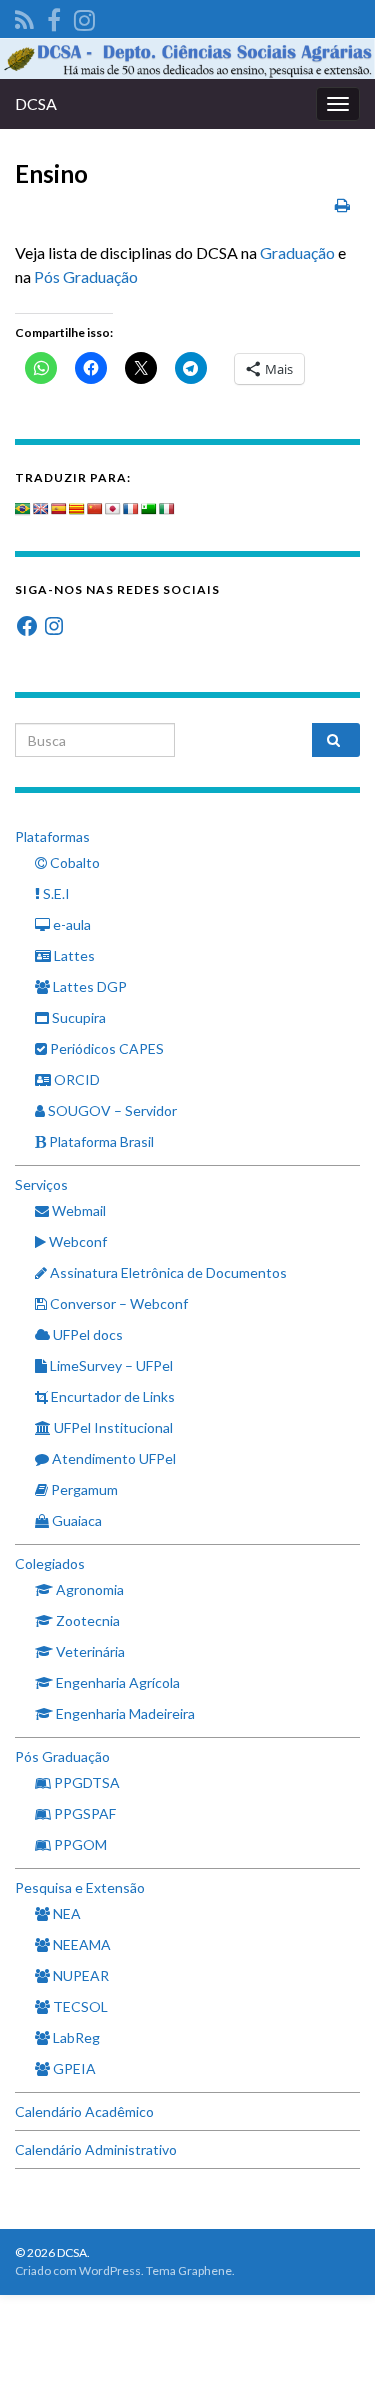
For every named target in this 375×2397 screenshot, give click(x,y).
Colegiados (50, 1563)
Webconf (76, 1241)
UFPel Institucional (112, 1427)
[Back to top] (330, 2352)
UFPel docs (86, 1334)
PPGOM (79, 1844)
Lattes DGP (88, 986)
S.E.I (55, 893)
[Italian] (167, 509)
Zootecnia (86, 1620)
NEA (65, 1913)
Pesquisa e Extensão (80, 1887)
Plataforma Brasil (100, 1141)
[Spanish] (59, 509)
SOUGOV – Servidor (111, 1110)
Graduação (297, 252)
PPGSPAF (83, 1813)
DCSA (36, 103)
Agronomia (88, 1589)
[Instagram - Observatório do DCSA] (84, 16)
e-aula (70, 924)
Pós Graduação (86, 276)
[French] (131, 509)
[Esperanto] (149, 509)
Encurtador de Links (111, 1396)
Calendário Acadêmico (84, 2111)
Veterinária (89, 1651)
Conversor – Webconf (117, 1303)
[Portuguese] (23, 509)
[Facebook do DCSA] (54, 16)
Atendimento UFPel (112, 1458)
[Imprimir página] (342, 204)
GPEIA (73, 2068)
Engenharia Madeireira (124, 1713)
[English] (41, 509)
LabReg (75, 2037)
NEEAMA (80, 1944)
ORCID (75, 1079)
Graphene (205, 2270)
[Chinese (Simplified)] (95, 509)
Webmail (77, 1210)
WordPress (110, 2270)
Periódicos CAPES (105, 1048)
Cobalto (73, 862)
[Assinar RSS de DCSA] (24, 16)
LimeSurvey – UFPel (110, 1365)
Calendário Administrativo (96, 2149)
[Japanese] (113, 509)
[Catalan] (77, 509)
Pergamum (83, 1489)
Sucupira (77, 1017)
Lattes (73, 955)
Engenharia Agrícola (116, 1682)
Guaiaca (75, 1520)
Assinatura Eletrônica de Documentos (167, 1272)
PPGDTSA (85, 1782)
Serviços (41, 1184)
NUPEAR (79, 1975)
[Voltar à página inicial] (187, 58)
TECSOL (79, 2006)
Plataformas (52, 836)
